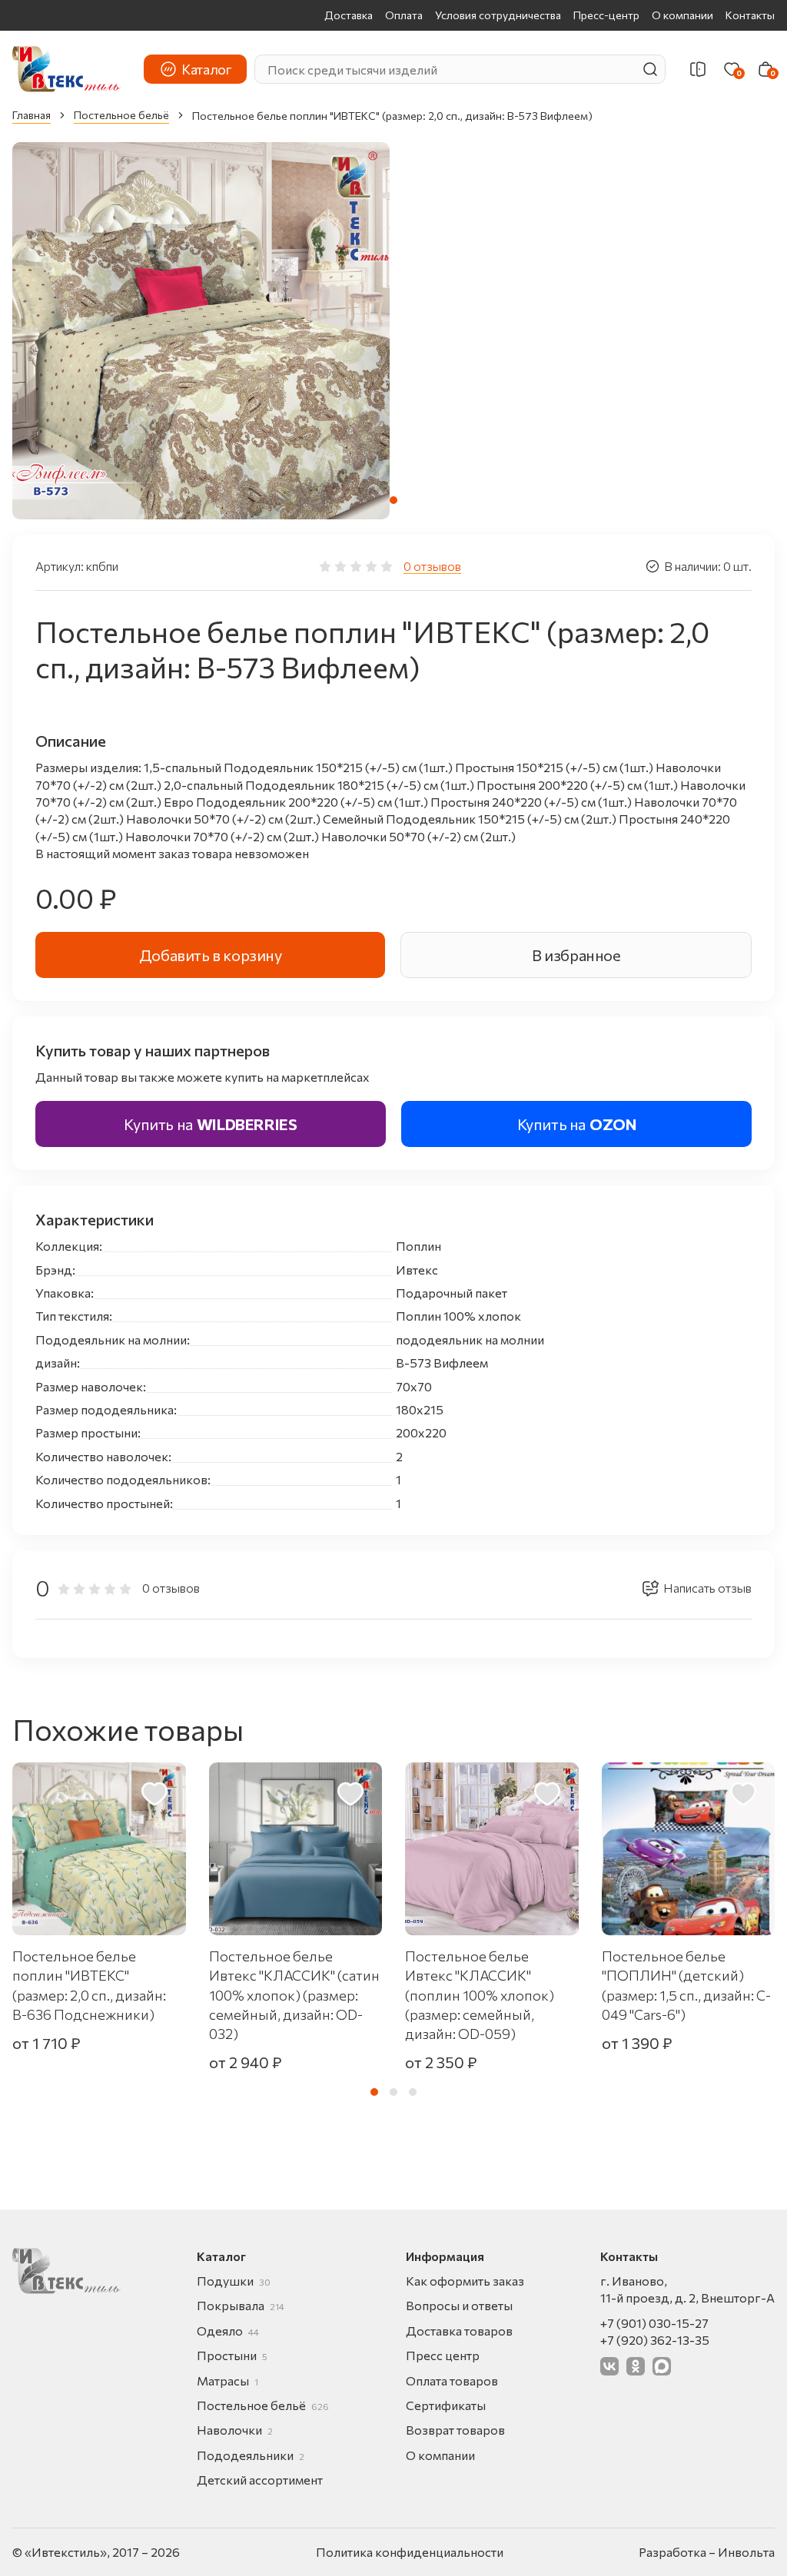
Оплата (404, 15)
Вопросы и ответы (459, 2305)
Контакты (750, 15)
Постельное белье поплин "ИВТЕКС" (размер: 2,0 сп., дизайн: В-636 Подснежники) (89, 1985)
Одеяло (228, 2331)
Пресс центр (443, 2355)
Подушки (234, 2281)
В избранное (576, 955)
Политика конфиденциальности (410, 2552)
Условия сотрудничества (498, 15)
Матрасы (227, 2380)
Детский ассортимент (260, 2480)
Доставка (349, 15)
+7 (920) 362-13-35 (655, 2340)
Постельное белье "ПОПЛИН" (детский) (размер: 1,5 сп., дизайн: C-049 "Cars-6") (686, 1985)
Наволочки (235, 2430)
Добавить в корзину (211, 955)
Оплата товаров (452, 2380)
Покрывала (241, 2305)
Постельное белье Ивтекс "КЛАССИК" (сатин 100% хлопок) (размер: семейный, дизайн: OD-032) (294, 1995)
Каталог (206, 69)
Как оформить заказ (465, 2281)
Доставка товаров (459, 2331)
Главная (32, 115)
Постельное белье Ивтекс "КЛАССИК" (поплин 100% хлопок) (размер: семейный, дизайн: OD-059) (480, 1995)
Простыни (232, 2355)
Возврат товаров (455, 2430)
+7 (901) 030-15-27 (654, 2323)
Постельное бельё (121, 115)
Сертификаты (446, 2405)
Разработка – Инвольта (707, 2552)
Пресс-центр (606, 15)
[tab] (393, 500)
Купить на (210, 1124)
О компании (682, 15)
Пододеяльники (251, 2455)
